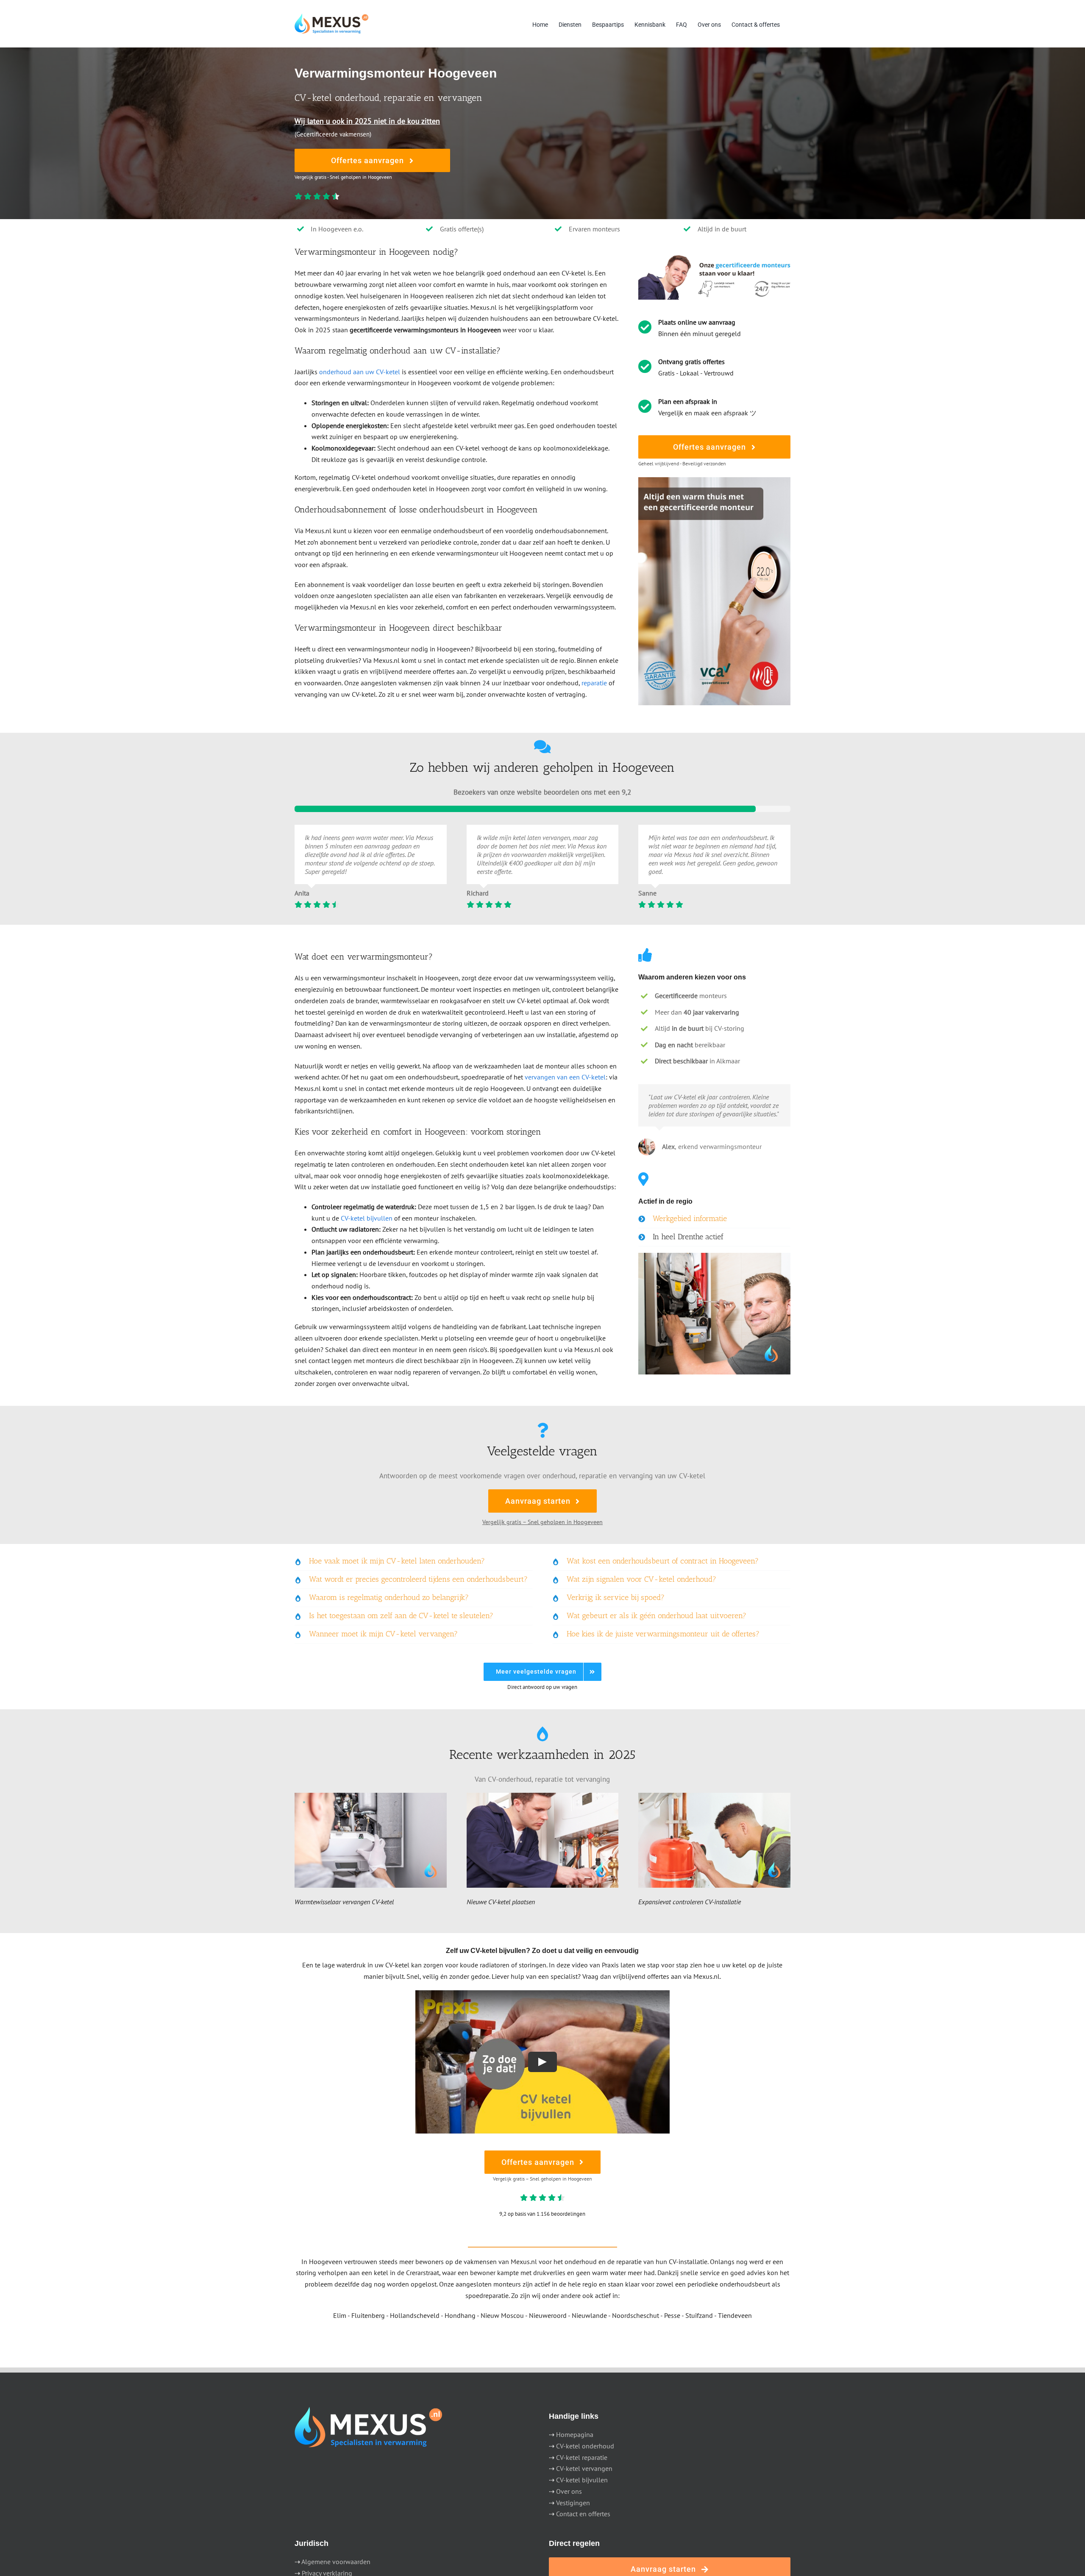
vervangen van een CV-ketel (565, 1077)
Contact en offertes (583, 2514)
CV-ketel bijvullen (367, 1218)
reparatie (594, 683)
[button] (714, 1219)
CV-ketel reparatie (582, 2457)
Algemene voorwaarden (336, 2562)
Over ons (569, 2491)
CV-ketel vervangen (584, 2468)
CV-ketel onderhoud (585, 2446)
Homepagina (575, 2434)
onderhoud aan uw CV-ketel (360, 372)
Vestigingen (573, 2503)
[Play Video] (542, 2062)
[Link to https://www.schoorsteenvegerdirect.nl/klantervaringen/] (542, 747)
